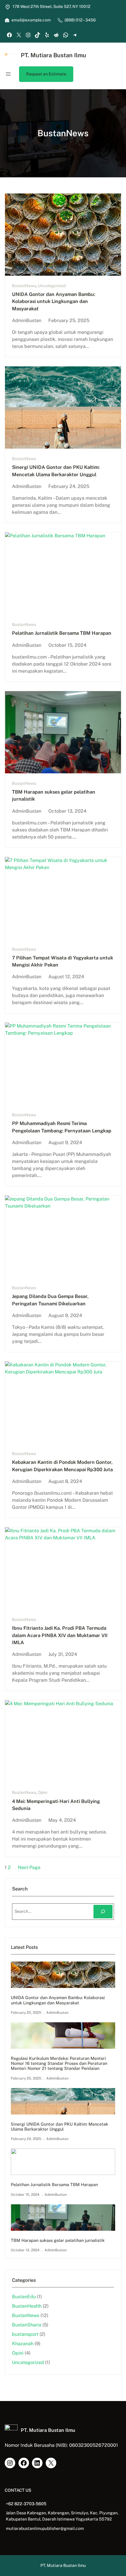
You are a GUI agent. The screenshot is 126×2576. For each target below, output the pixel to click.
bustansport (25, 2334)
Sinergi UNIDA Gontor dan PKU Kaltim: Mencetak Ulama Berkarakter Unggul (56, 471)
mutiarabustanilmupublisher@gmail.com (45, 2528)
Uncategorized (52, 286)
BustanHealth (27, 2306)
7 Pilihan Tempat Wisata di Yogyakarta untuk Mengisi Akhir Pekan (63, 961)
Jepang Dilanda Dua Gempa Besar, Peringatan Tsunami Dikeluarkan (50, 1300)
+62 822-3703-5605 (26, 2504)
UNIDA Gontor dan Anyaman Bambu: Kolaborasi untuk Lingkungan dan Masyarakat (54, 302)
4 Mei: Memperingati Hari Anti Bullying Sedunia (56, 1805)
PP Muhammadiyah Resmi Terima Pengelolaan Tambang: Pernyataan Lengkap (62, 1127)
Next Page (29, 1867)
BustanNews (24, 286)
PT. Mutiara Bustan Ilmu (53, 55)
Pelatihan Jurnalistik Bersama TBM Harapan (62, 633)
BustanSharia (27, 2325)
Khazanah (23, 2344)
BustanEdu (24, 2297)
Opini (42, 1792)
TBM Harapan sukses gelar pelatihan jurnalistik (54, 795)
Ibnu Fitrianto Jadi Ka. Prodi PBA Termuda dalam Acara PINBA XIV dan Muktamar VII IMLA (60, 1635)
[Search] (103, 1912)
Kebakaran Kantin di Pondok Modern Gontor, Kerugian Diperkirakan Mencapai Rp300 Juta (62, 1466)
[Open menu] (8, 74)
